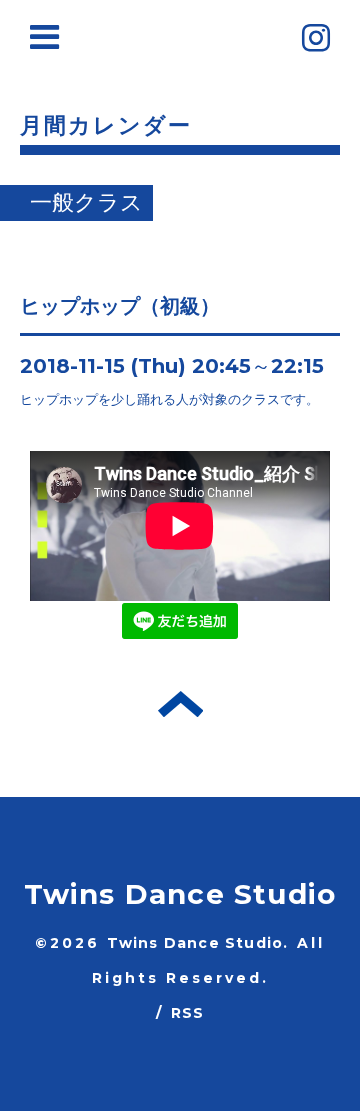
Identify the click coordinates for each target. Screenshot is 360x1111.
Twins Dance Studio (180, 894)
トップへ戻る (180, 704)
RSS (188, 1013)
